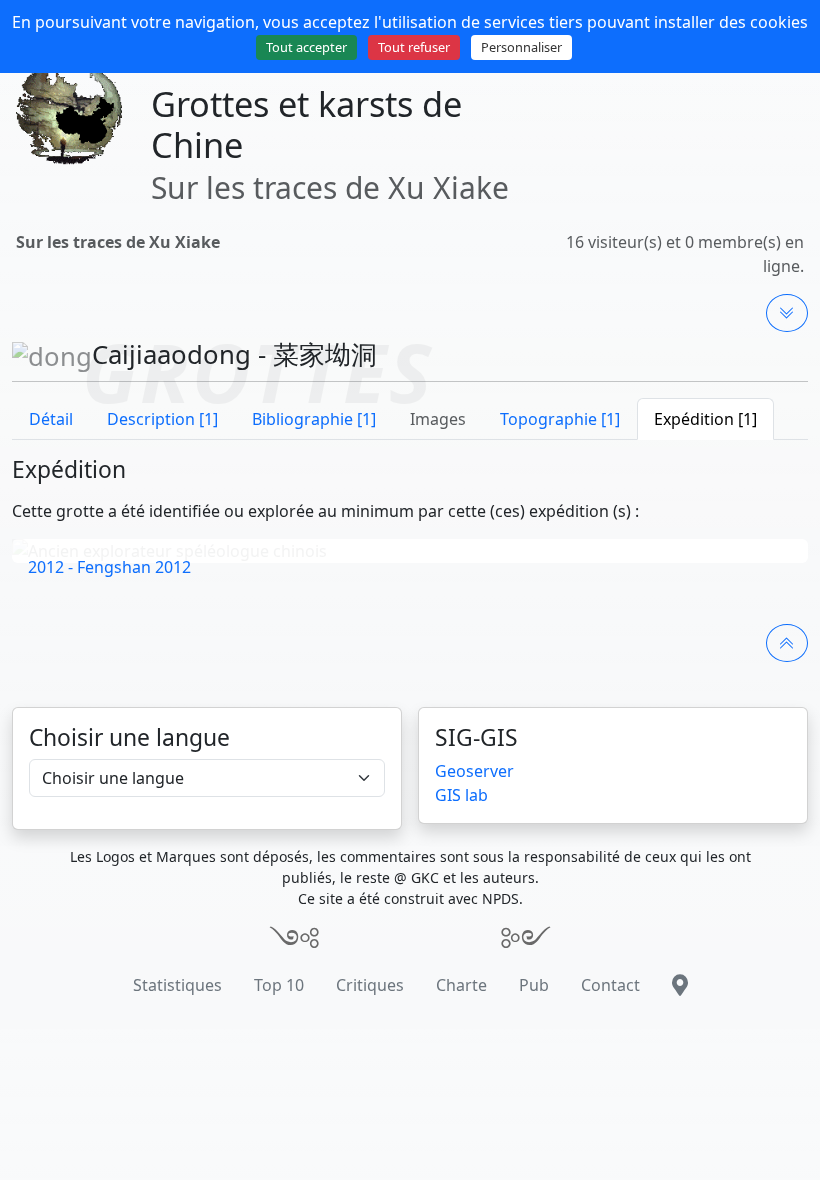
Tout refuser (414, 47)
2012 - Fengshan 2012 (109, 567)
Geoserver (474, 771)
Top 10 (279, 985)
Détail (51, 419)
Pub (534, 985)
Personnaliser (521, 47)
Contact (610, 985)
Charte (461, 985)
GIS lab (461, 795)
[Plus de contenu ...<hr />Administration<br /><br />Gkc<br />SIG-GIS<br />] (787, 313)
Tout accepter (306, 47)
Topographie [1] (560, 419)
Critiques (370, 985)
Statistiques (177, 985)
